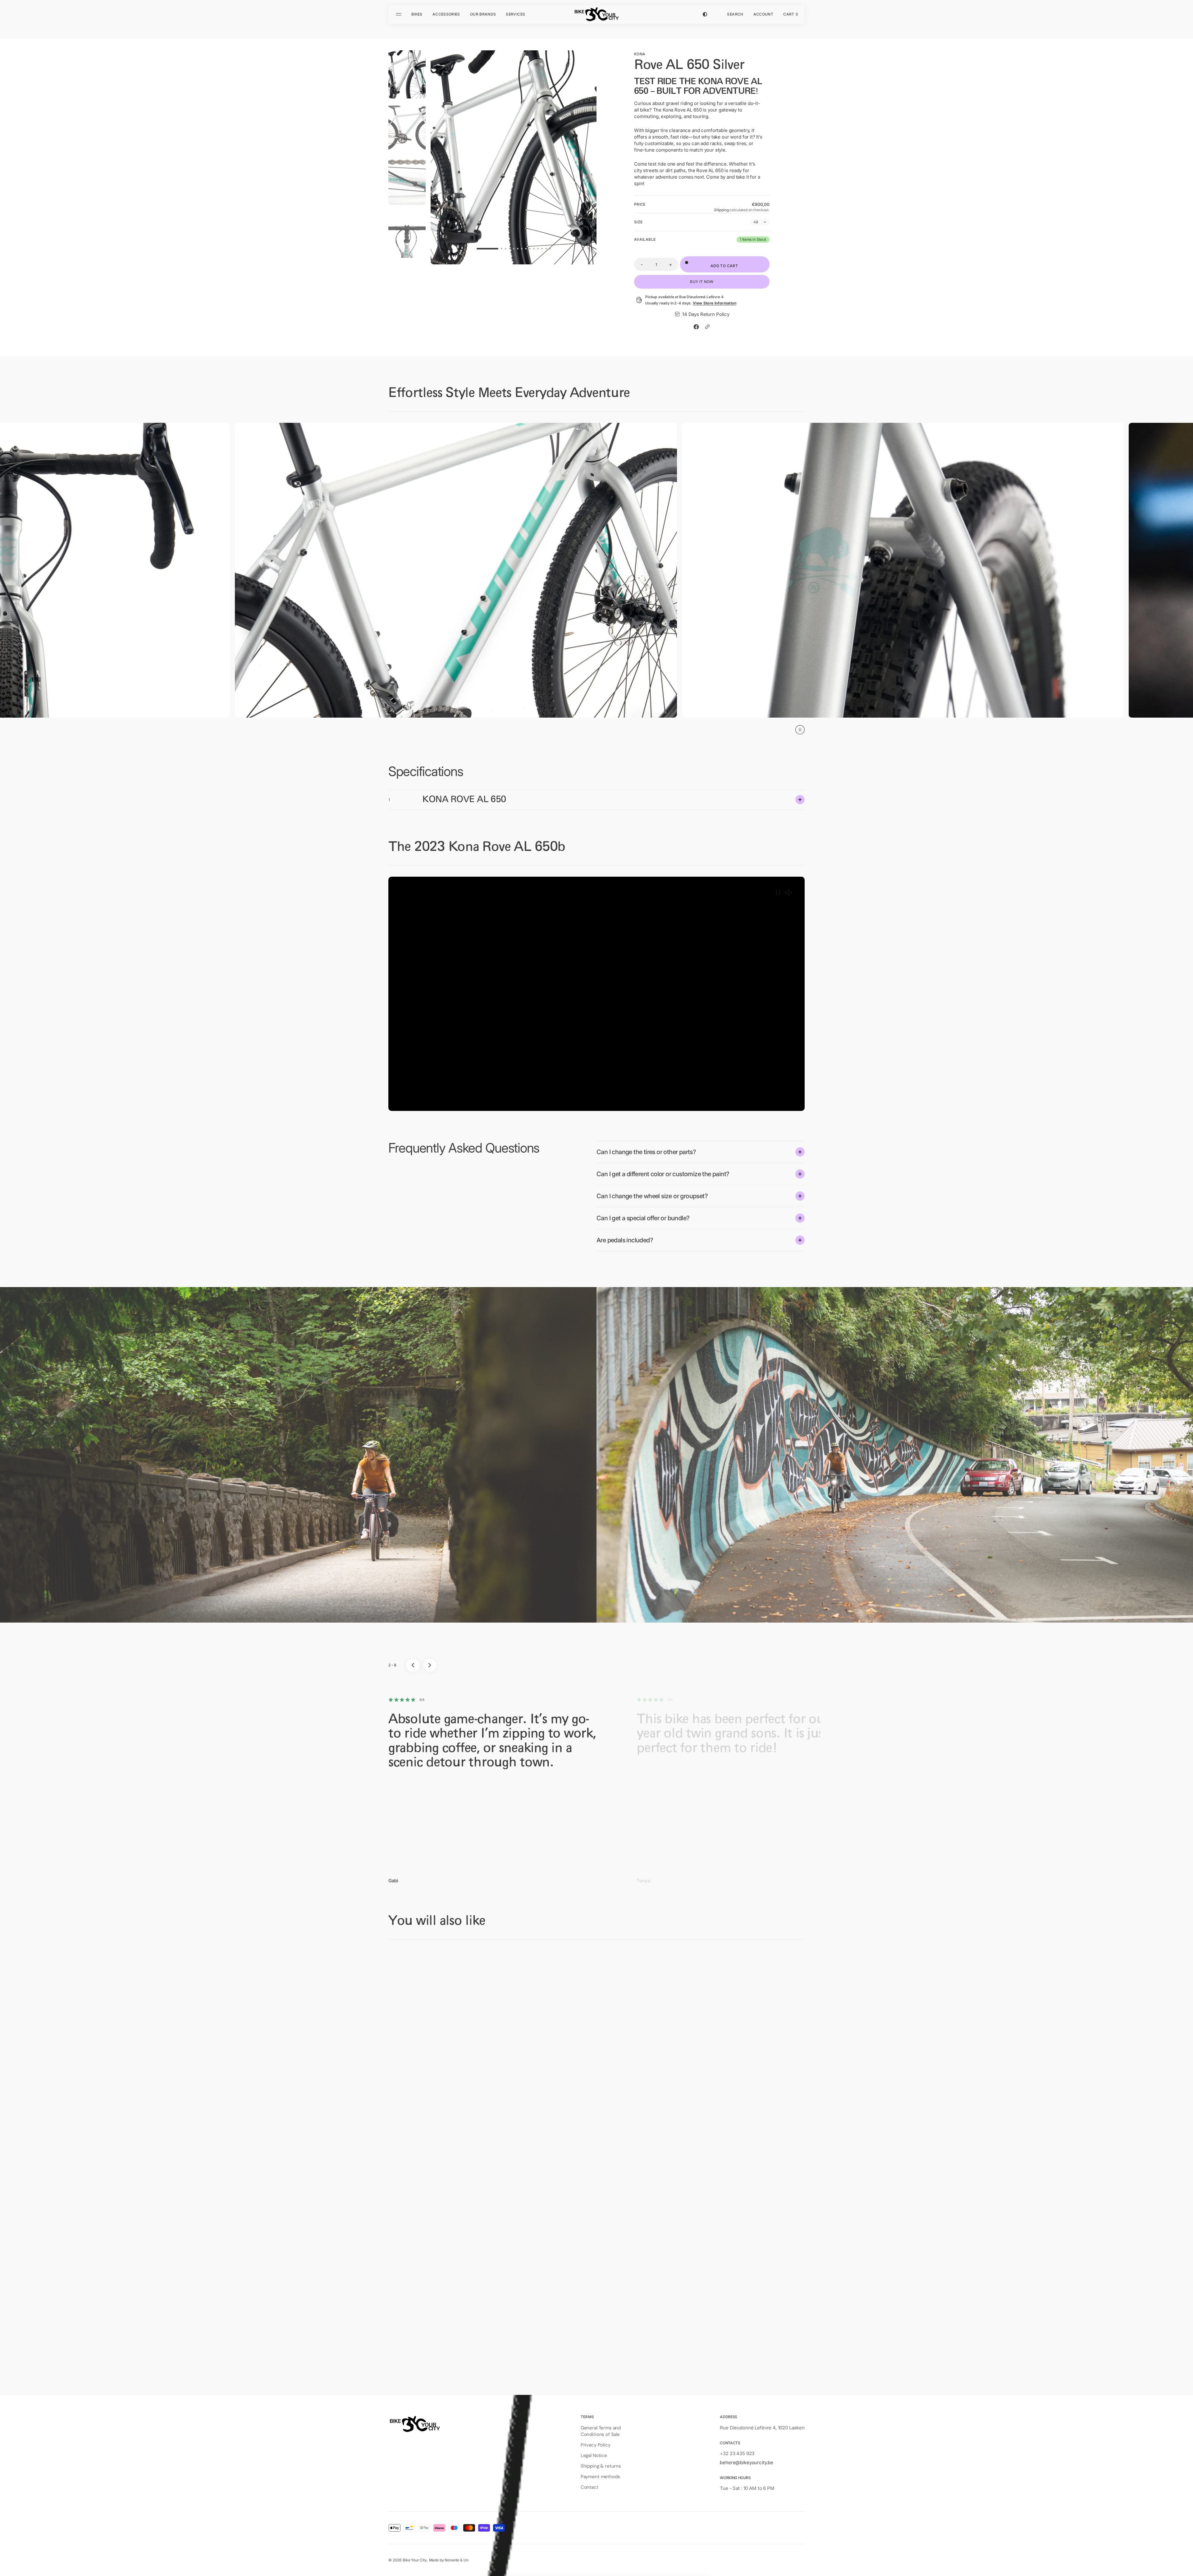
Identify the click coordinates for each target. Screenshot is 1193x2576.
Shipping (721, 210)
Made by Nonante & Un (449, 2560)
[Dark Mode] (705, 14)
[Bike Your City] (596, 14)
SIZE (638, 222)
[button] (735, 14)
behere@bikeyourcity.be (747, 2462)
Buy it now (702, 282)
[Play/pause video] (778, 893)
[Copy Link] (707, 327)
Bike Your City (415, 2560)
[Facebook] (696, 327)
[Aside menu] (400, 14)
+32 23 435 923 (737, 2453)
